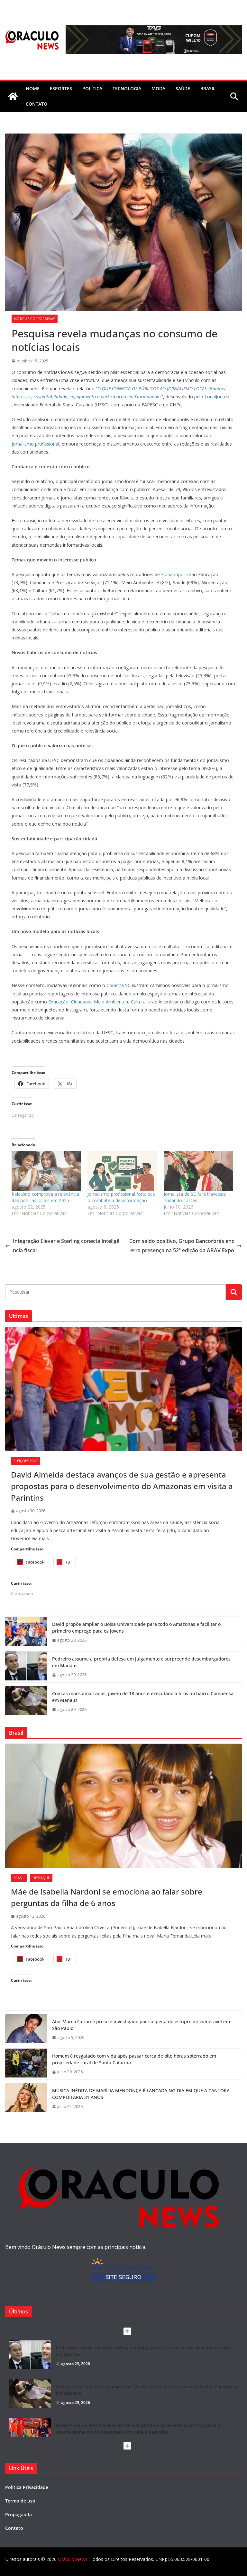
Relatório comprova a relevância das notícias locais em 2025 (45, 1197)
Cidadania (81, 1002)
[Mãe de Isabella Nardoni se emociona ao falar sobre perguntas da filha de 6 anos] (123, 1806)
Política (92, 88)
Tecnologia (127, 88)
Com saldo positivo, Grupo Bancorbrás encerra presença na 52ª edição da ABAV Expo (182, 1246)
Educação (58, 1002)
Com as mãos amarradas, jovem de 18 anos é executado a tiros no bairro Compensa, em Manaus (143, 1697)
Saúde (183, 88)
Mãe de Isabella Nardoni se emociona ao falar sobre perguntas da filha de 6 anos (107, 1897)
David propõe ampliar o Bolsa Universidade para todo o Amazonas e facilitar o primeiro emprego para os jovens (136, 1627)
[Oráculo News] (13, 96)
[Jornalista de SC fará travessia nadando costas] (198, 1171)
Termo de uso (20, 2501)
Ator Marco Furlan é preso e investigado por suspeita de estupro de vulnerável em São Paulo (141, 2025)
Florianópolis (174, 574)
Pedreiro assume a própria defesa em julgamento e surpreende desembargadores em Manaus (141, 1662)
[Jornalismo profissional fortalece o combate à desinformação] (122, 1171)
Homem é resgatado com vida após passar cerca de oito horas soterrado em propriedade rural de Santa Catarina (134, 2059)
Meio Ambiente (110, 1002)
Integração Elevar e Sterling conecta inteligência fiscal (66, 1246)
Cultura (138, 1002)
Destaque (41, 1878)
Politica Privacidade (27, 2487)
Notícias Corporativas (35, 319)
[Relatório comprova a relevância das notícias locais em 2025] (46, 1171)
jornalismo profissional (35, 444)
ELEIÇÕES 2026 (26, 1461)
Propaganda (18, 2515)
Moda (158, 88)
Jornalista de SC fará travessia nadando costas (195, 1197)
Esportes (61, 88)
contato (37, 104)
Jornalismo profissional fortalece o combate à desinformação (121, 1197)
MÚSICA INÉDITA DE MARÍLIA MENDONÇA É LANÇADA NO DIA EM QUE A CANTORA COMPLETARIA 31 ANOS (141, 2094)
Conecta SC (119, 985)
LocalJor (213, 397)
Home (33, 88)
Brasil (208, 88)
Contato (14, 2528)
